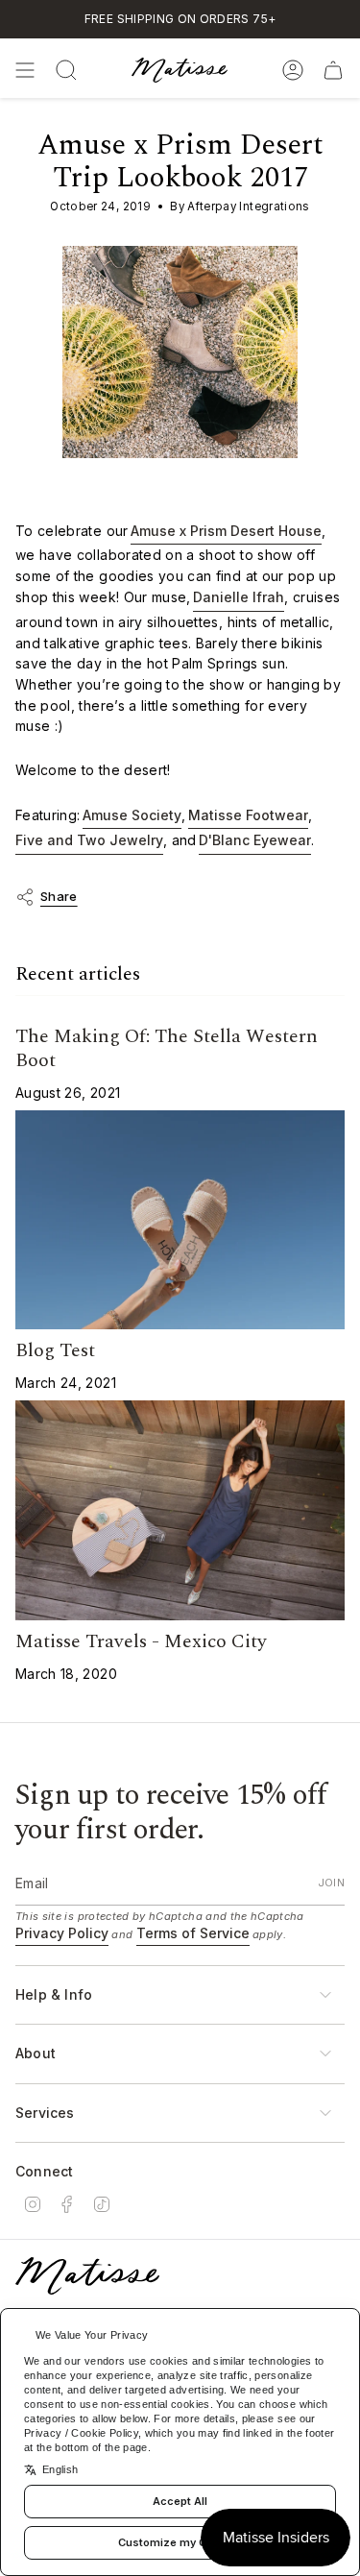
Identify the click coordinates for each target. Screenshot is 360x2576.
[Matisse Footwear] (87, 2276)
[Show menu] (25, 70)
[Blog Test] (180, 1220)
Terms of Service (193, 1933)
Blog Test (55, 1350)
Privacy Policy (62, 1933)
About (36, 2053)
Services (45, 2113)
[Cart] (333, 70)
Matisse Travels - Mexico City (141, 1641)
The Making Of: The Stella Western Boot (167, 1048)
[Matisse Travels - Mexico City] (180, 1510)
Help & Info (54, 1994)
